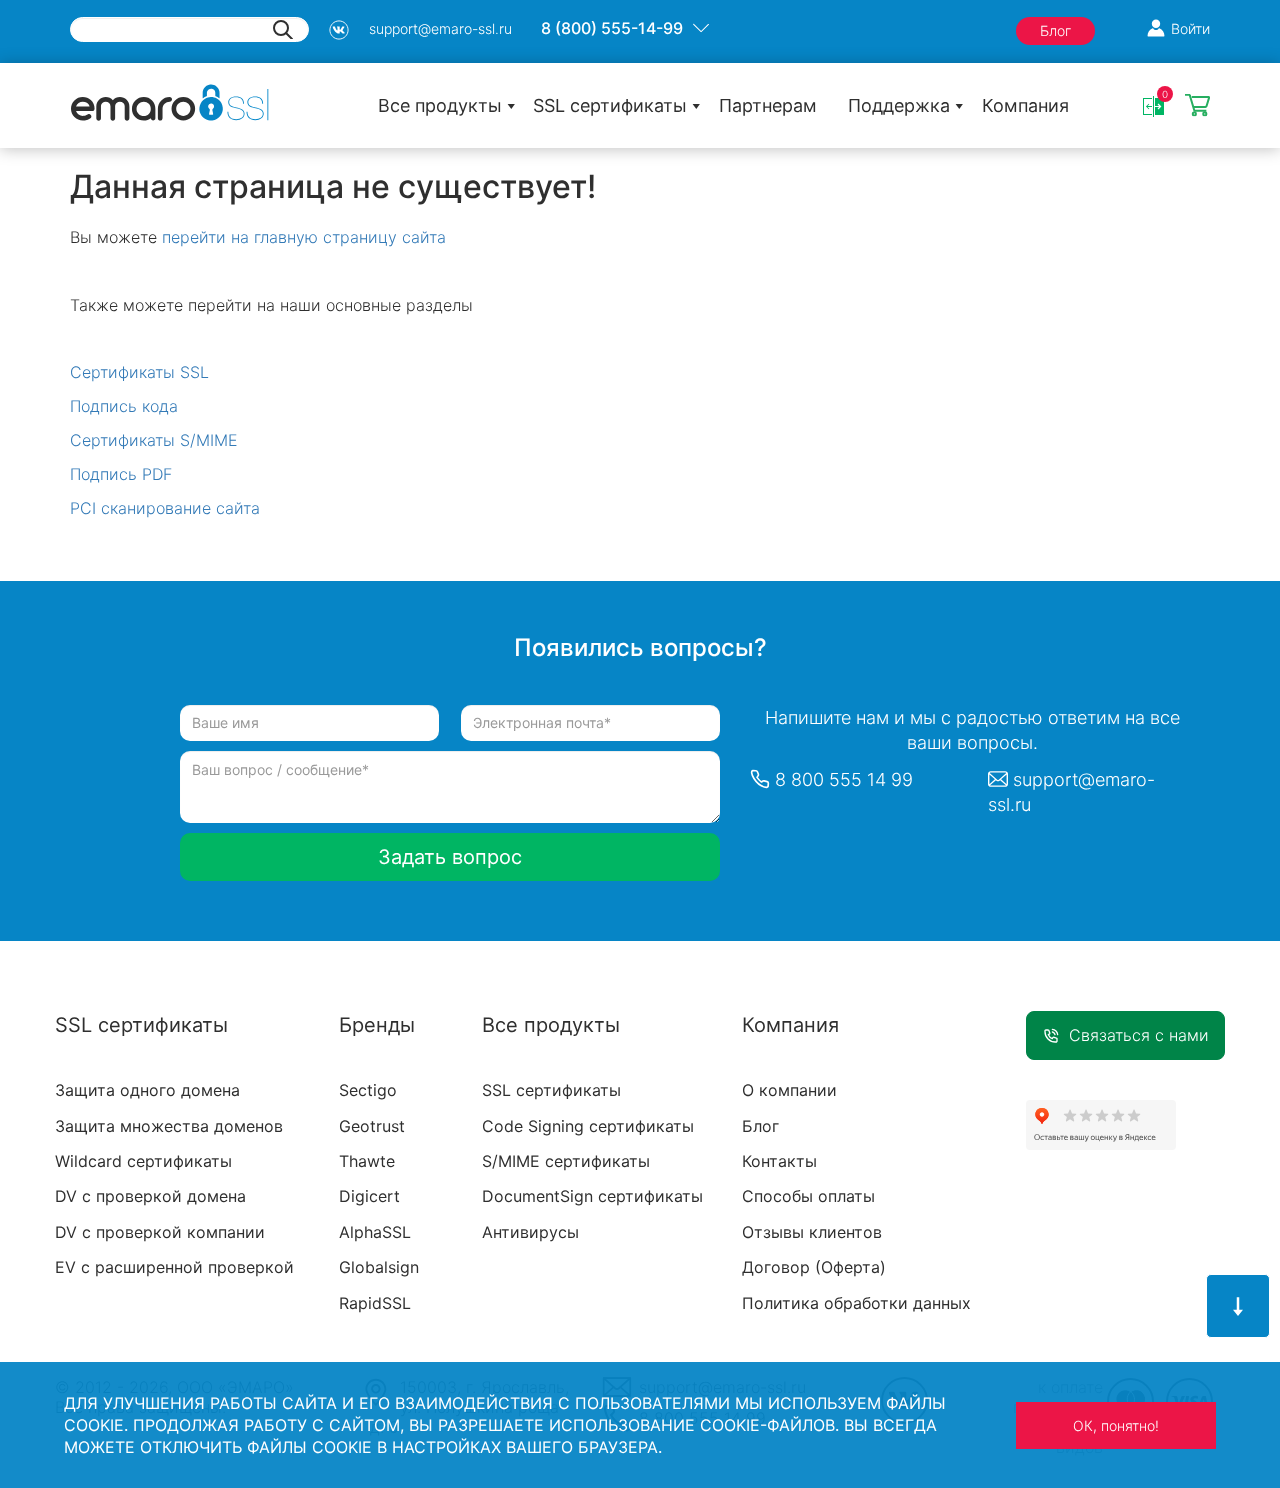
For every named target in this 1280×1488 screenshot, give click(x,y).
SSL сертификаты (610, 105)
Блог (1055, 30)
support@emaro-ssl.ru (440, 28)
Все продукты (440, 105)
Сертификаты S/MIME (154, 440)
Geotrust (372, 1126)
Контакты (779, 1161)
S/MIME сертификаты (566, 1161)
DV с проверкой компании (160, 1232)
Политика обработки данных (856, 1303)
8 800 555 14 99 (844, 779)
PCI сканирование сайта (165, 508)
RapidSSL (375, 1303)
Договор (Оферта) (814, 1267)
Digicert (369, 1196)
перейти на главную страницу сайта (304, 237)
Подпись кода (124, 406)
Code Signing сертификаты (588, 1126)
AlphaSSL (375, 1232)
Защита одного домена (147, 1090)
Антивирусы (530, 1232)
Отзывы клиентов (812, 1232)
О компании (789, 1090)
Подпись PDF (121, 474)
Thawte (367, 1161)
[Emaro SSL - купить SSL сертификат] (170, 101)
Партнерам (768, 105)
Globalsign (379, 1267)
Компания (1025, 105)
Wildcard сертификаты (143, 1161)
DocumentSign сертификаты (592, 1196)
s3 (339, 30)
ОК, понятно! (1116, 1425)
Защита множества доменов (169, 1126)
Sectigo (368, 1090)
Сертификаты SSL (139, 372)
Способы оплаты (808, 1196)
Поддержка (899, 105)
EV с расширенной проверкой (174, 1267)
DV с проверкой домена (150, 1196)
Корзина (1197, 106)
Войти (1190, 28)
